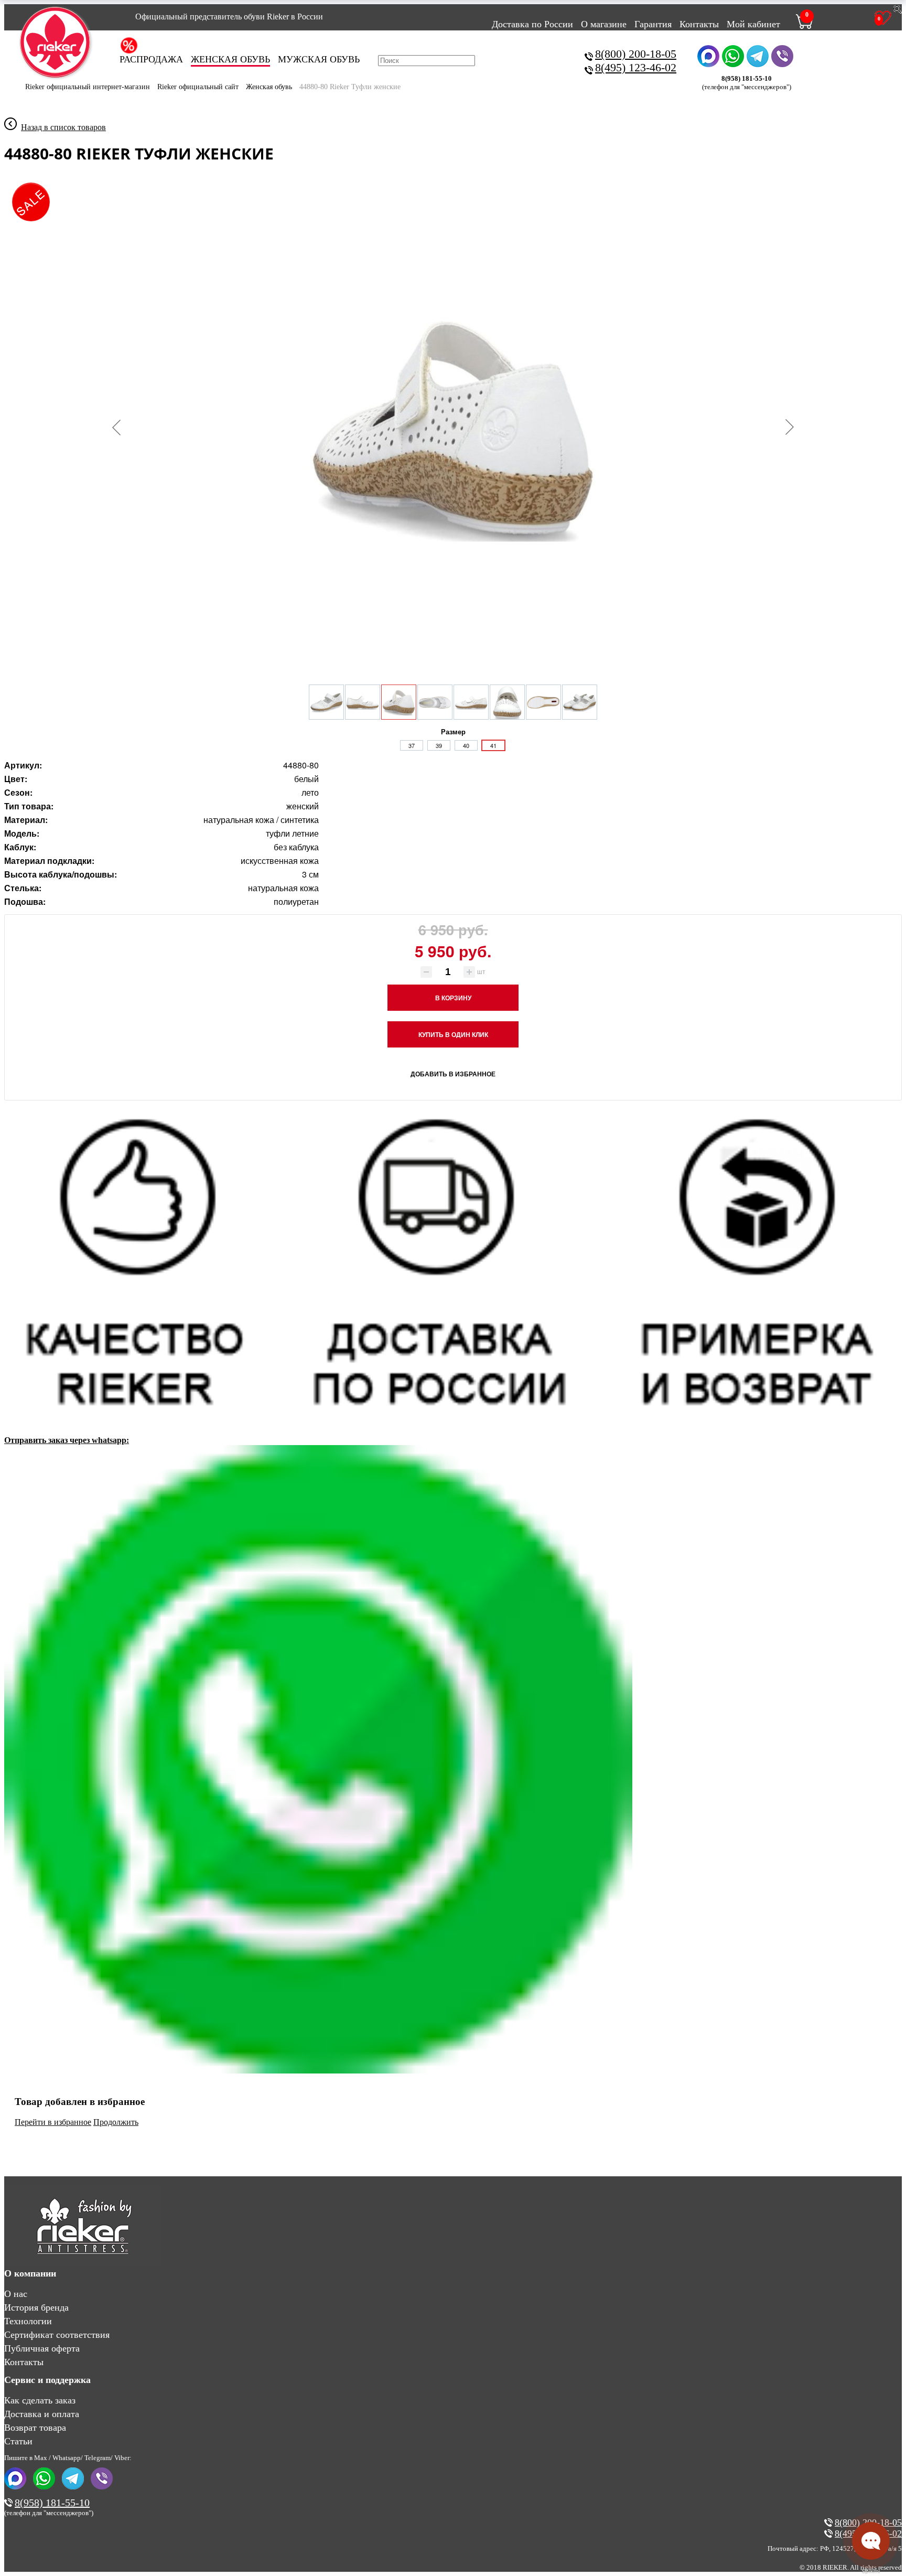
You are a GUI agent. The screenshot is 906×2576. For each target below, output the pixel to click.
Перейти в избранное (53, 2122)
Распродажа (151, 59)
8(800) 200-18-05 (636, 54)
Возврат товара (35, 2428)
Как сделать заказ (40, 2400)
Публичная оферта (42, 2348)
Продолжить (116, 2122)
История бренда (36, 2307)
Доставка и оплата (42, 2414)
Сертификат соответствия (57, 2335)
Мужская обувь (319, 59)
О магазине (604, 24)
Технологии (28, 2321)
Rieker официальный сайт (198, 87)
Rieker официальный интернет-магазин (88, 87)
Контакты (699, 24)
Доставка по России (532, 24)
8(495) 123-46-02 (636, 67)
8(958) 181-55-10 (52, 2503)
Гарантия (653, 24)
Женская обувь (230, 59)
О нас (16, 2294)
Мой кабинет (753, 24)
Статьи (18, 2441)
